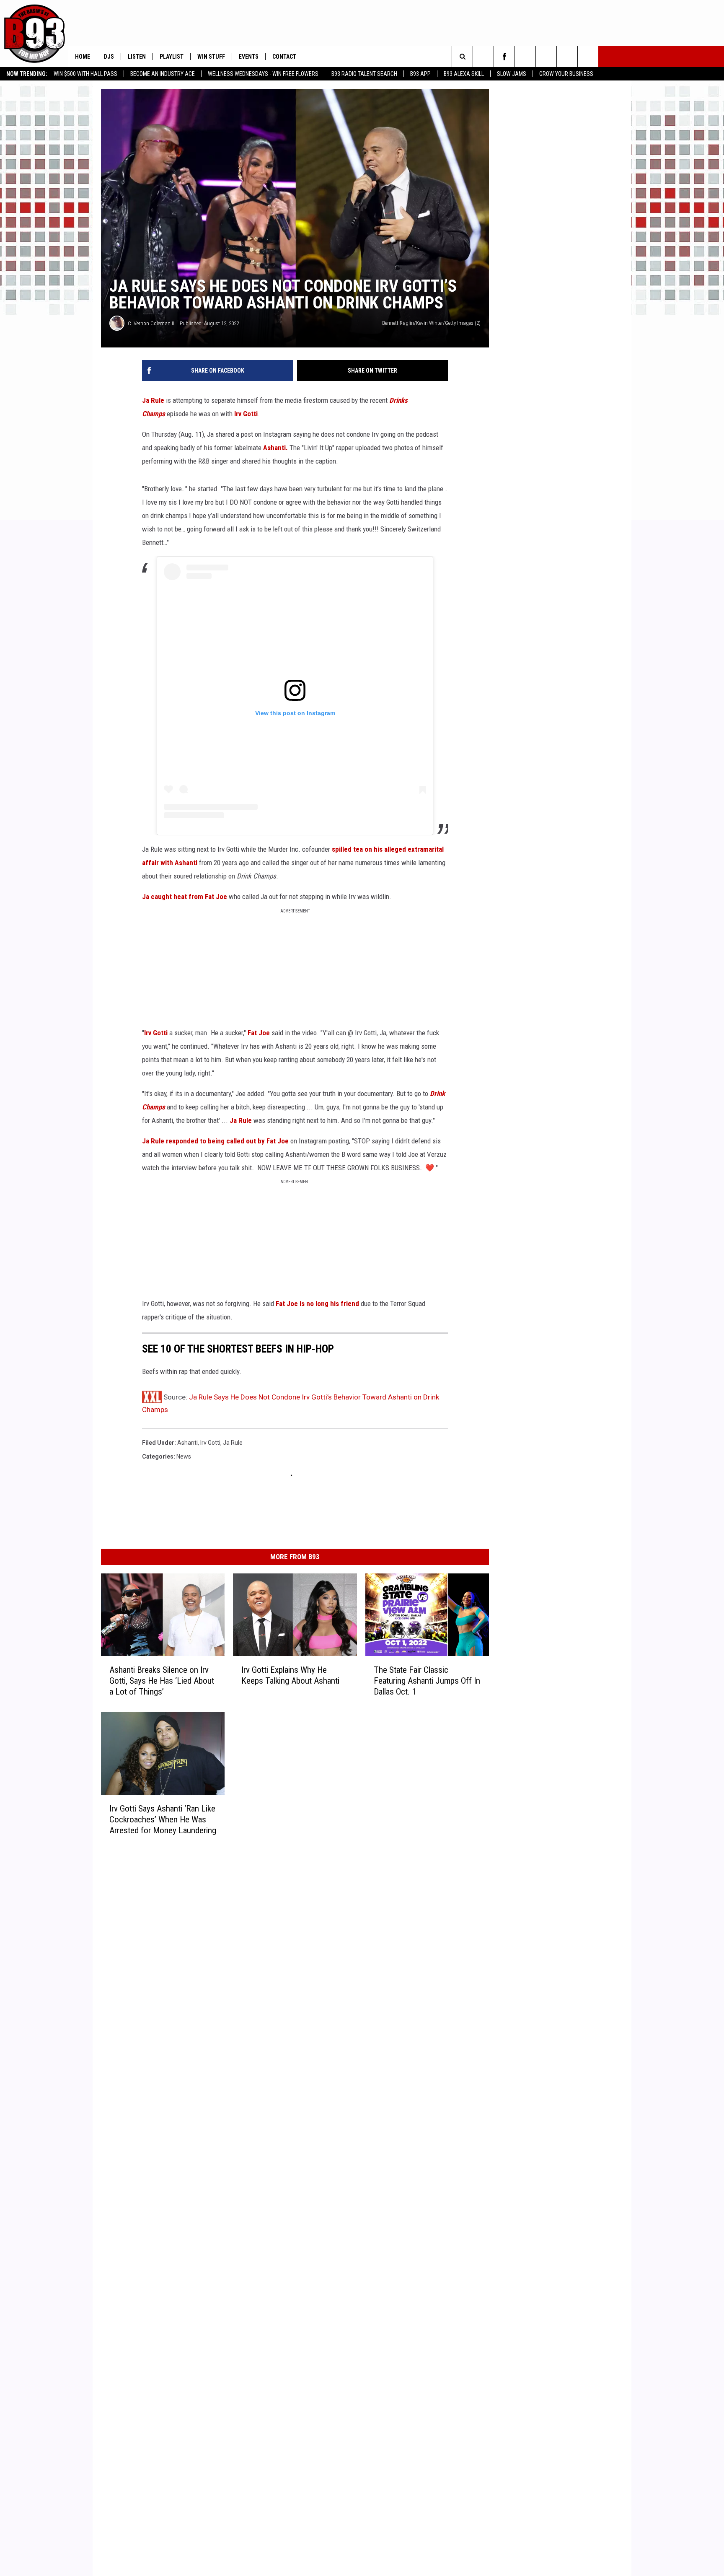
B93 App (420, 74)
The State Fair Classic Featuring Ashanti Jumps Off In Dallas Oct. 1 (427, 1680)
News (184, 1456)
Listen (137, 57)
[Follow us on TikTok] (588, 57)
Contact (284, 57)
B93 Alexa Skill (464, 74)
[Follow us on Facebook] (504, 57)
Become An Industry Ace (163, 74)
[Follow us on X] (567, 57)
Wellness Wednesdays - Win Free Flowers (263, 74)
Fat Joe (260, 1033)
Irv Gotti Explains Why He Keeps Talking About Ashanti (290, 1675)
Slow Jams (512, 74)
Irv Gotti (246, 414)
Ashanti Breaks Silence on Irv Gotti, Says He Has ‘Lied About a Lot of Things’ (162, 1680)
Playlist (172, 57)
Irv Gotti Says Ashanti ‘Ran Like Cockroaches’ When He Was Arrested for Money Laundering (163, 1819)
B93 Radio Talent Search (364, 74)
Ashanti (187, 1443)
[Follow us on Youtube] (546, 57)
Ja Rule (153, 400)
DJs (109, 57)
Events (249, 57)
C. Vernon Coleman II (151, 323)
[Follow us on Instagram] (525, 57)
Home (83, 57)
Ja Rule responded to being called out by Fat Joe (215, 1141)
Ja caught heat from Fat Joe (185, 897)
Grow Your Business (566, 74)
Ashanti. (275, 448)
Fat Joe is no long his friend (317, 1304)
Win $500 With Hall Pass (85, 74)
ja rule (233, 1443)
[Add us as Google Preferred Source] (483, 57)
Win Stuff (211, 57)
